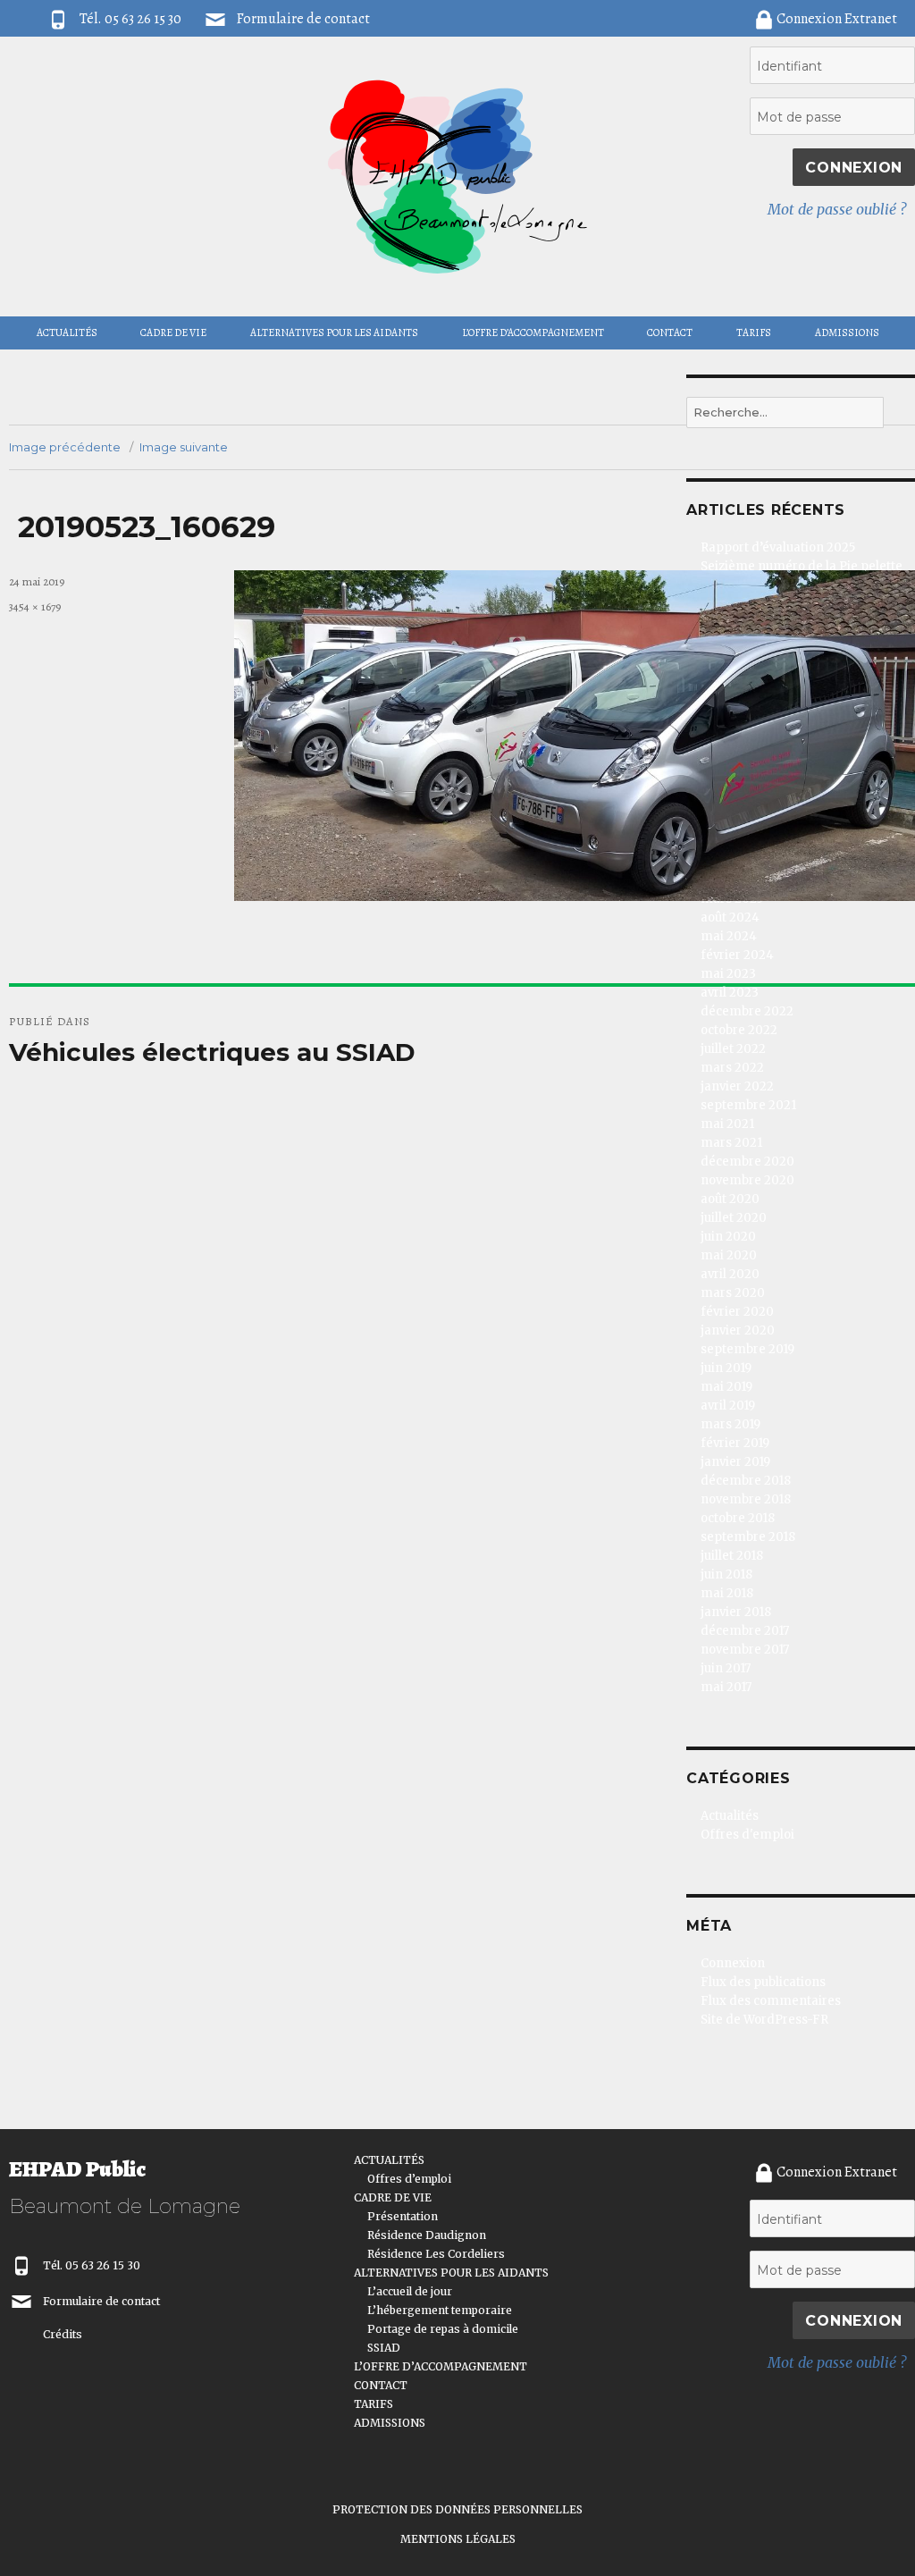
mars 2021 (731, 1143)
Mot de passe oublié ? (837, 209)
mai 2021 (727, 1124)
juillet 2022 (733, 1049)
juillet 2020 (734, 1218)
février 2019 (735, 1443)
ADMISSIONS (847, 333)
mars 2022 (732, 1068)
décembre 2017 (745, 1631)
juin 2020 (728, 1237)
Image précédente (65, 447)
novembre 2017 (745, 1650)
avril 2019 (728, 1406)
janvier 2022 (737, 1086)
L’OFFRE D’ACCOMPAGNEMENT (533, 333)
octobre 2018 (738, 1518)
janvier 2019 (735, 1462)
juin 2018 (726, 1574)
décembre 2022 (747, 1011)
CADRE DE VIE (173, 333)
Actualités (730, 1816)
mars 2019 (730, 1424)
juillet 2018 (732, 1556)
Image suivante (184, 447)
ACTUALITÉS (67, 333)
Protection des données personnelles (457, 2509)
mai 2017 (726, 1687)
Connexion (733, 1963)
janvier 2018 (736, 1612)
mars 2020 (733, 1293)
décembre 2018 (746, 1481)
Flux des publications (763, 1982)
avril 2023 (730, 993)
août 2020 (730, 1199)
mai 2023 (728, 974)
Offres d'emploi (747, 1835)
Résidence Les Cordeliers (436, 2254)
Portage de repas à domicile (443, 2329)
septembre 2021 (748, 1105)
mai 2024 (729, 936)
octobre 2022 (739, 1030)
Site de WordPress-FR (764, 2020)
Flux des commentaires (771, 2001)
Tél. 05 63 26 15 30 (92, 2265)
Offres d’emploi (409, 2179)
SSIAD (384, 2348)
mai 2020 (729, 1255)
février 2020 (737, 1312)
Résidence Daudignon (427, 2235)
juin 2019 (726, 1368)
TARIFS (754, 333)
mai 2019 (726, 1387)
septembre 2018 (748, 1537)
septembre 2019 (747, 1349)
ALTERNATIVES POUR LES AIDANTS (334, 333)
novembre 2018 (746, 1499)
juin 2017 (726, 1668)
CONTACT (670, 333)
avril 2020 (730, 1274)
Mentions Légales (458, 2539)
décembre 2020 (747, 1162)
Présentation (403, 2216)
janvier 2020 (738, 1330)
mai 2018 (727, 1593)
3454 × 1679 (35, 606)
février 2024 (737, 955)
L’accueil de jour (410, 2291)
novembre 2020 (747, 1180)
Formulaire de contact (303, 19)
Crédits (63, 2334)
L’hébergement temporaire (440, 2310)
